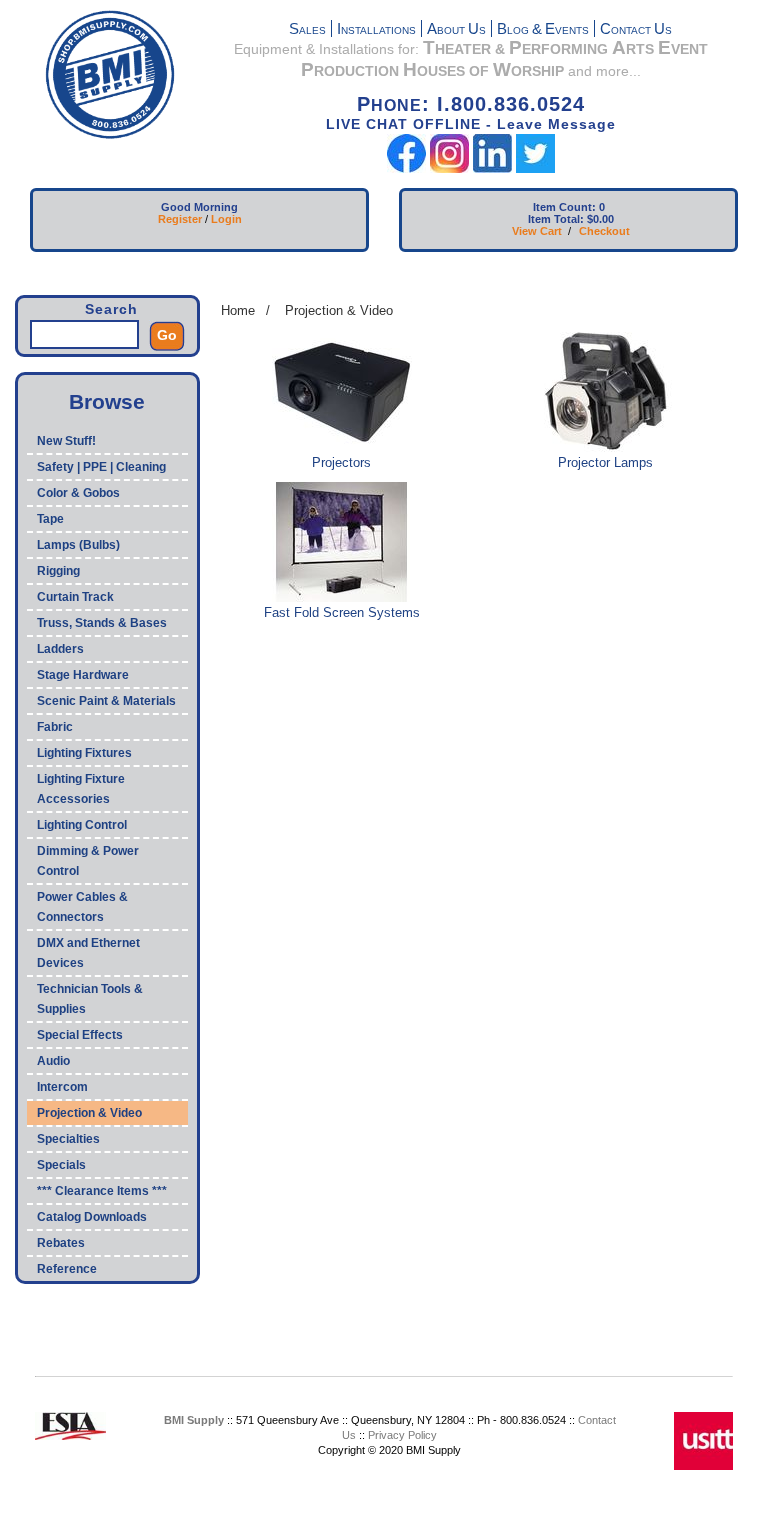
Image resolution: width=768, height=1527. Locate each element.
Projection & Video (89, 1113)
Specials (61, 1165)
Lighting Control (82, 825)
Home (238, 310)
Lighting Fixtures (84, 753)
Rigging (58, 571)
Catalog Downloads (92, 1217)
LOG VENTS (543, 30)
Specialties (68, 1139)
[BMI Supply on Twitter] (535, 168)
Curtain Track (75, 597)
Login (226, 219)
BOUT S (456, 30)
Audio (53, 1061)
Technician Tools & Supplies (90, 999)
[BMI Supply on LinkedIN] (492, 168)
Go (167, 335)
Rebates (61, 1243)
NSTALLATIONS (376, 30)
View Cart (537, 231)
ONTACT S (636, 30)
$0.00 (600, 219)
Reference (67, 1269)
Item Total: (556, 219)
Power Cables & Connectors (82, 907)
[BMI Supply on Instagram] (449, 168)
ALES (307, 30)
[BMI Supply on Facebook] (406, 168)
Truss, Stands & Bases (102, 623)
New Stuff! (66, 441)
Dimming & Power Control (88, 861)
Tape (50, 519)
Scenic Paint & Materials (106, 701)
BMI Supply (194, 1420)
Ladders (60, 649)
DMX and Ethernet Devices (88, 953)
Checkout (604, 231)
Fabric (55, 727)
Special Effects (80, 1035)
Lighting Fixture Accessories (81, 789)
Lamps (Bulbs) (78, 545)
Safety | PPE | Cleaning (101, 467)
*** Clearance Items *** (102, 1191)
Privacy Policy (402, 1435)
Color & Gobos (78, 493)
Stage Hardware (83, 675)
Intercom (62, 1087)
